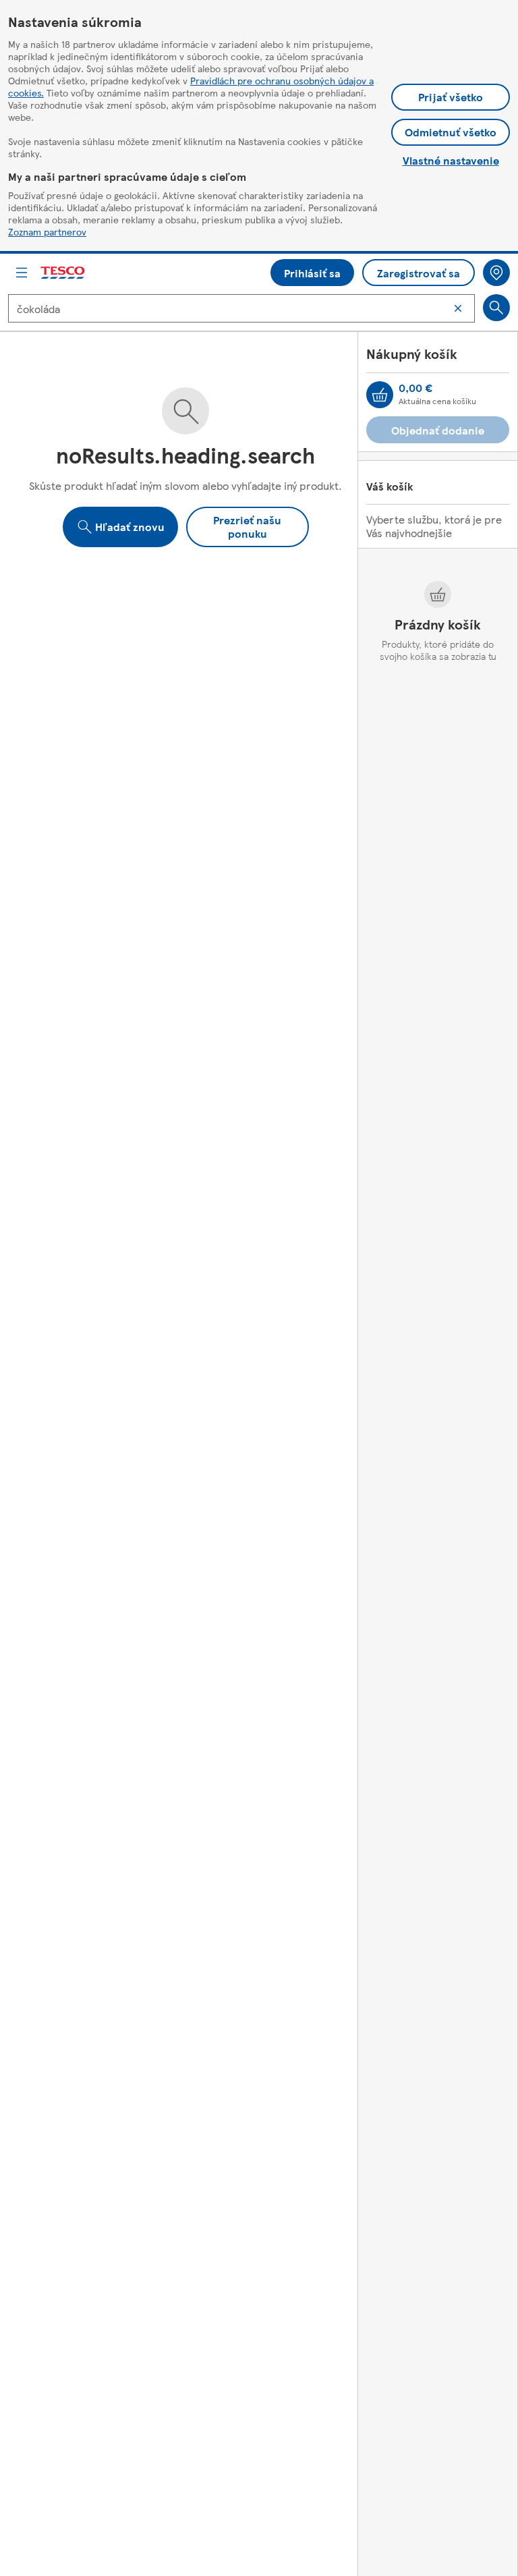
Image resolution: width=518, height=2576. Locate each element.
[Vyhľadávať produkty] (496, 308)
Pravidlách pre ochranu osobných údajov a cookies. (191, 86)
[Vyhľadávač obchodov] (496, 273)
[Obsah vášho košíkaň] (380, 395)
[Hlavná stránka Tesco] (63, 273)
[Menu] (22, 273)
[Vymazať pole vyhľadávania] (458, 308)
